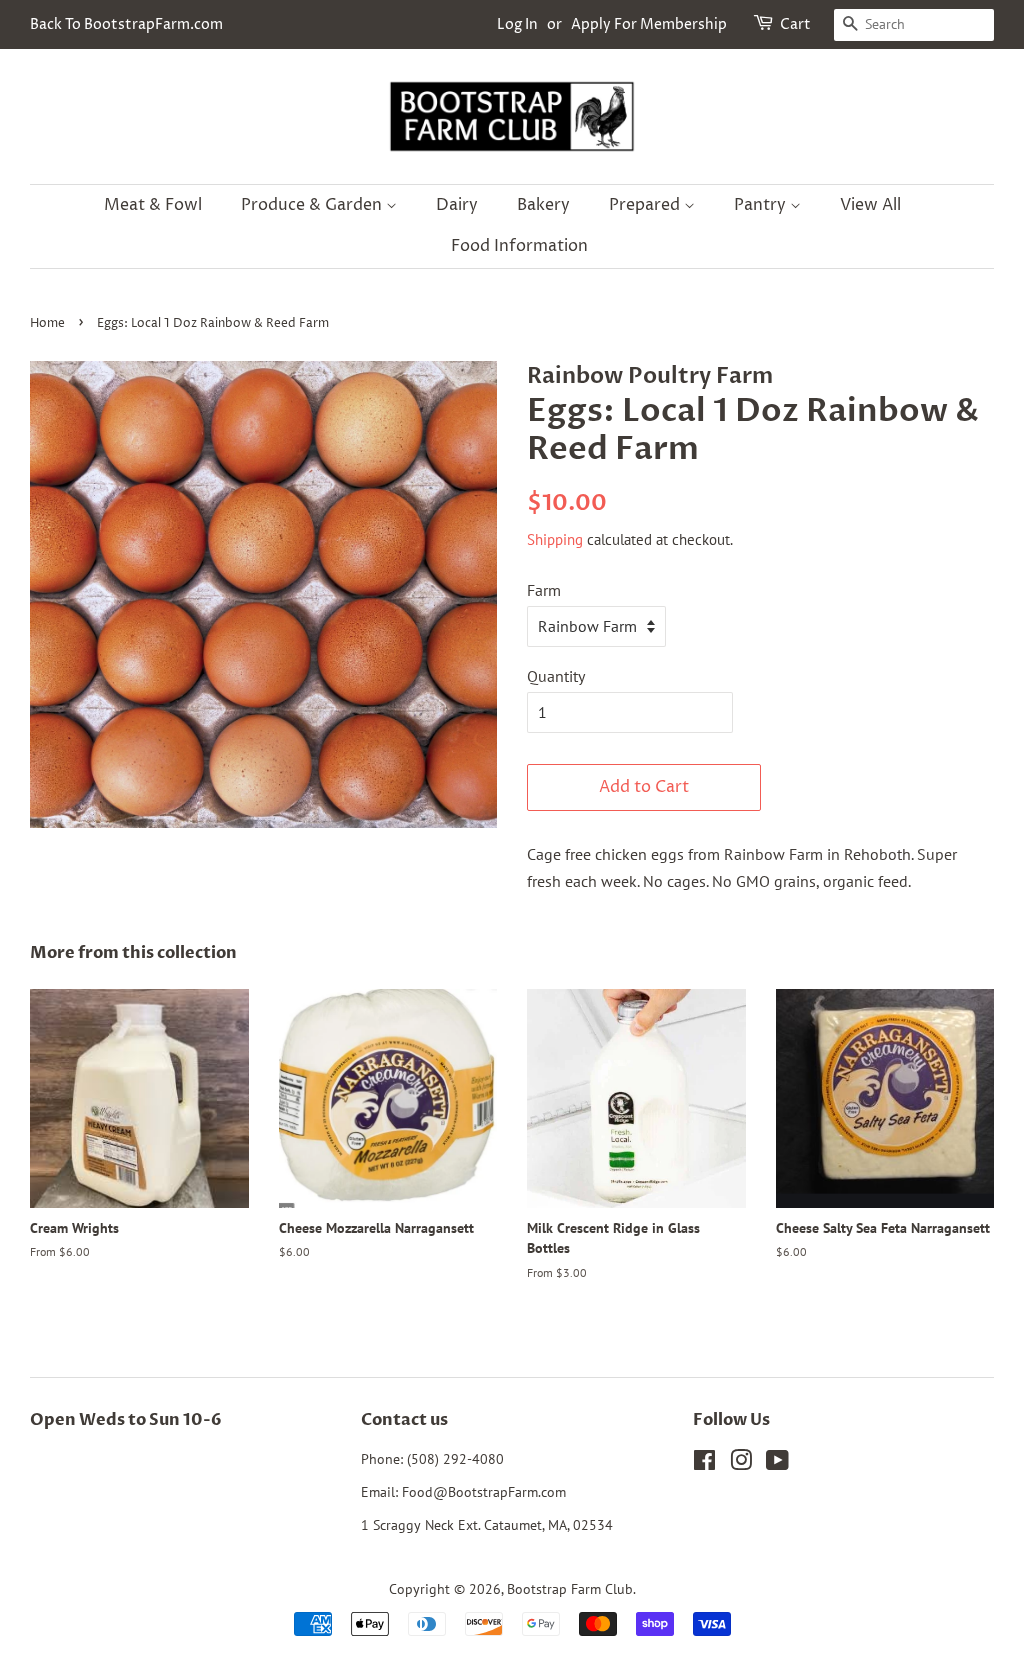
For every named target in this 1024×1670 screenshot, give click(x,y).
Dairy (457, 205)
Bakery (543, 205)
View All (870, 205)
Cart (795, 24)
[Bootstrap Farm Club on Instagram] (741, 1464)
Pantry (762, 205)
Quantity (556, 676)
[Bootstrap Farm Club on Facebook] (704, 1464)
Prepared (646, 205)
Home (47, 323)
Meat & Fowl (153, 205)
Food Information (519, 246)
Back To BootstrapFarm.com (126, 24)
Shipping (555, 539)
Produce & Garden (313, 205)
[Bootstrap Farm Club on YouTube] (777, 1464)
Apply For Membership (649, 24)
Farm (544, 590)
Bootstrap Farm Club (570, 1589)
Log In (517, 24)
